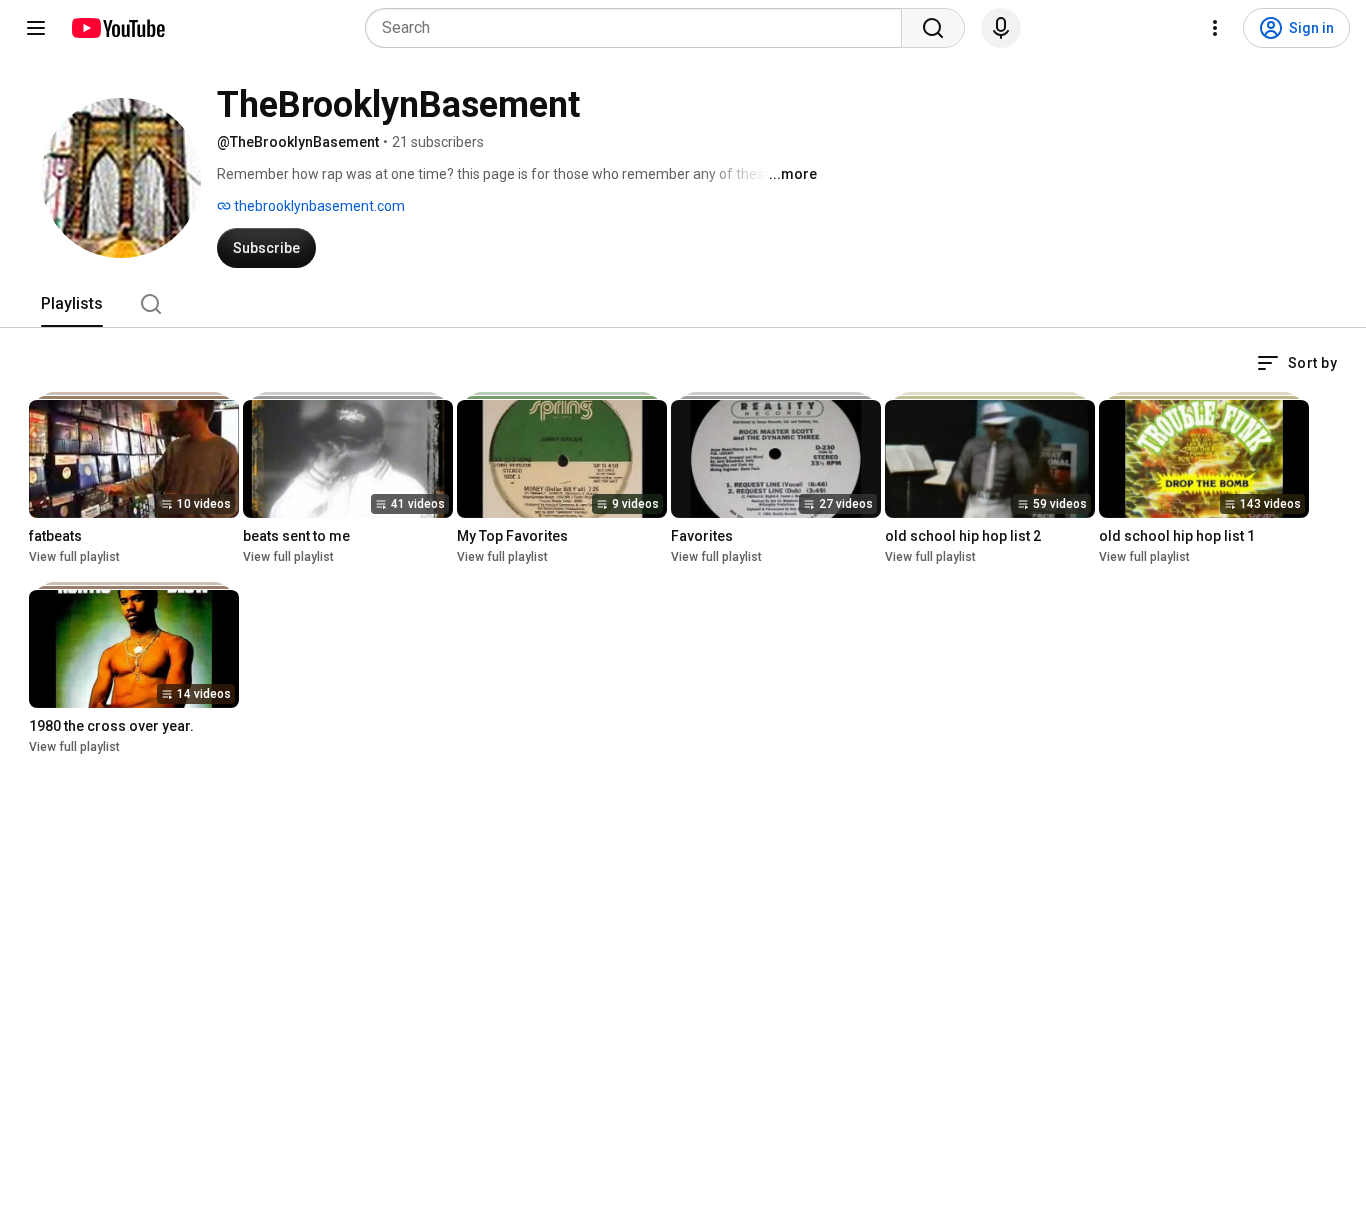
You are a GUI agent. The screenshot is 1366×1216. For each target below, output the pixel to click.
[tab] (72, 304)
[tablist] (683, 304)
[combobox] (639, 28)
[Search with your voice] (1001, 28)
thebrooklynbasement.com (318, 206)
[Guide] (36, 28)
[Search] (933, 28)
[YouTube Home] (117, 28)
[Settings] (1215, 28)
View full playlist (74, 557)
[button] (1297, 363)
